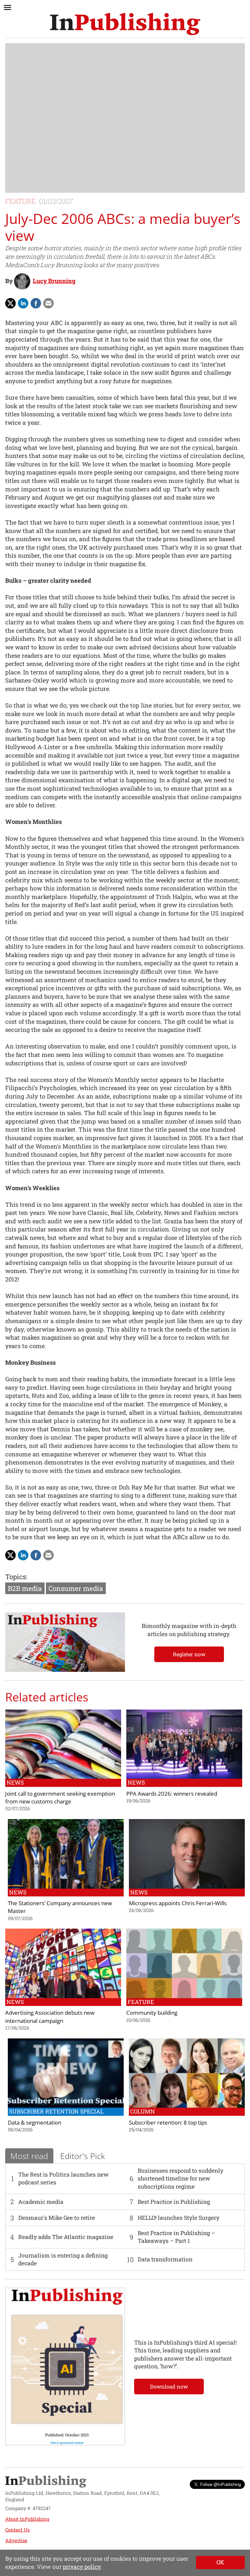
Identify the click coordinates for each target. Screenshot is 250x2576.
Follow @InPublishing (221, 2484)
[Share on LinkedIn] (23, 303)
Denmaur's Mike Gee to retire (57, 2218)
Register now (189, 1654)
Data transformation (165, 2259)
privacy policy (82, 2567)
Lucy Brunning (54, 281)
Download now (169, 2386)
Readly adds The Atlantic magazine (66, 2237)
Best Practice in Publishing (174, 2202)
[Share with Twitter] (10, 303)
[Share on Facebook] (36, 303)
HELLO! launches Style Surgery (179, 2218)
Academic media (41, 2202)
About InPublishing (27, 2519)
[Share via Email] (49, 303)
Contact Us (17, 2530)
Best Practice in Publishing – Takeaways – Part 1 (176, 2237)
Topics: (16, 1577)
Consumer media (76, 1588)
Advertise (16, 2540)
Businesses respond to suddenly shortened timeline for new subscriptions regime (181, 2179)
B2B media (25, 1588)
